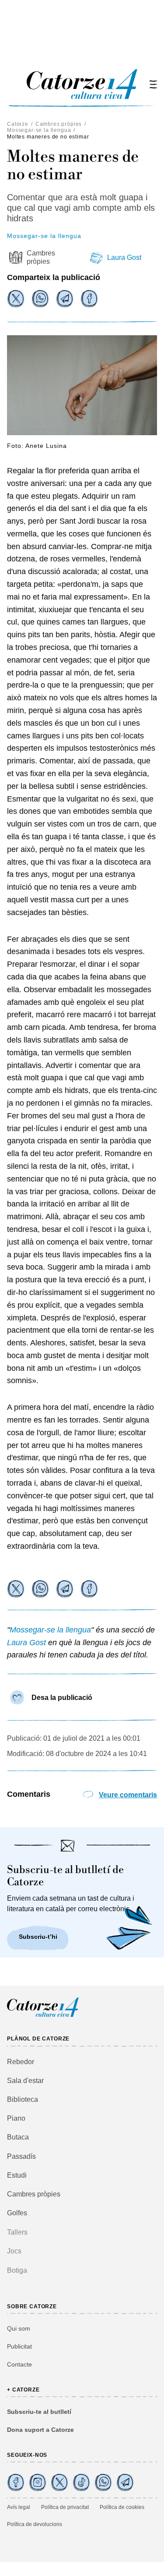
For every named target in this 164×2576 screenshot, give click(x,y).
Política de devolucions (35, 2524)
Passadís (21, 2156)
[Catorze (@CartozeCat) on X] (59, 2482)
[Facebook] (89, 298)
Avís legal (19, 2507)
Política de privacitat (65, 2507)
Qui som (19, 2328)
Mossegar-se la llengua (39, 130)
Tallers (17, 2232)
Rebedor (21, 2062)
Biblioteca (23, 2099)
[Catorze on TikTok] (81, 2482)
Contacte (19, 2364)
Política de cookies (122, 2507)
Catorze (18, 124)
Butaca (18, 2137)
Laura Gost (124, 257)
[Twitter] (16, 298)
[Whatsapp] (40, 298)
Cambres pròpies (59, 124)
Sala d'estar (25, 2081)
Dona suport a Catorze (40, 2430)
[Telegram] (65, 298)
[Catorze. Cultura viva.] (16, 2482)
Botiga (17, 2270)
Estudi (17, 2175)
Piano (16, 2118)
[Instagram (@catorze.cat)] (38, 2482)
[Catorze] (43, 2016)
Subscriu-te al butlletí (39, 2412)
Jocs (14, 2251)
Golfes (17, 2213)
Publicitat (19, 2346)
